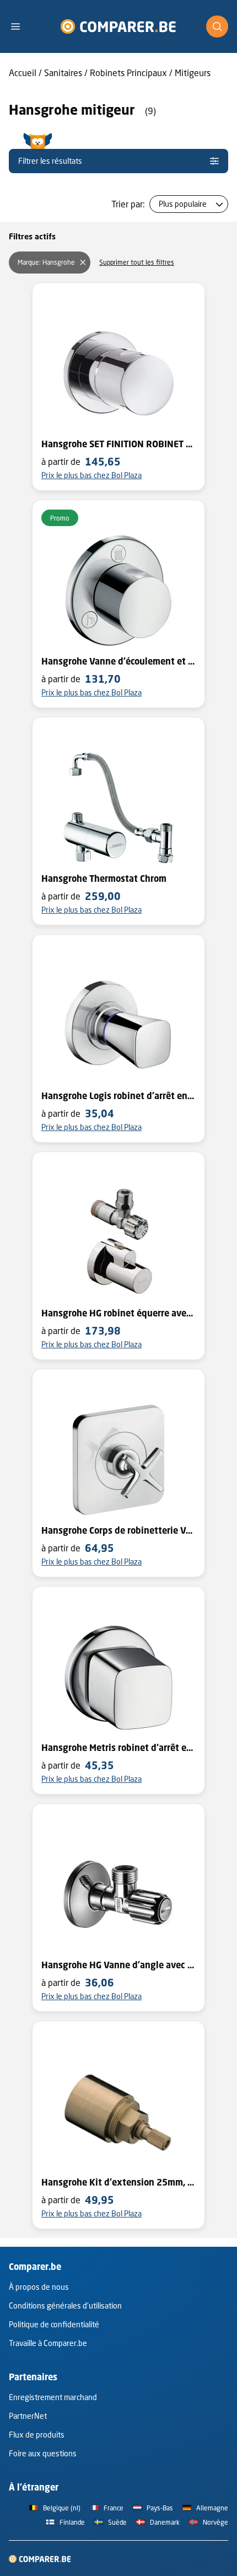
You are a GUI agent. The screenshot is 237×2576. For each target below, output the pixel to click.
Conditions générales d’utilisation (65, 2305)
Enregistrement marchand (53, 2397)
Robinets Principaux (128, 73)
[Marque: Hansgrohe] (83, 263)
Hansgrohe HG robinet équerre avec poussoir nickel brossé (118, 1313)
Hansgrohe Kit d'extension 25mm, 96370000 (118, 2182)
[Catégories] (20, 26)
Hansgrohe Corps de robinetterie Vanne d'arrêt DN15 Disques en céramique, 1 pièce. (118, 1530)
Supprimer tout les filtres (137, 262)
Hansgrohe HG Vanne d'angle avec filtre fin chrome (118, 1965)
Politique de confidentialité (54, 2324)
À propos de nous (39, 2287)
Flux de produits (37, 2435)
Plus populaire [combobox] (183, 204)
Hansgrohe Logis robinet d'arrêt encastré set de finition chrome (118, 1096)
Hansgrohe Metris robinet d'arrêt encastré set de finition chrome (118, 1748)
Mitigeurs (193, 73)
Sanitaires (63, 73)
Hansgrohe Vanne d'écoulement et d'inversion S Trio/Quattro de (118, 661)
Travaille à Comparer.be (48, 2343)
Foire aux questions (43, 2453)
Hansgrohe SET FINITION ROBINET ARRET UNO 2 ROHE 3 (118, 444)
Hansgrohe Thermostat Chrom (104, 879)
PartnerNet (28, 2416)
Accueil (23, 73)
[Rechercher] (217, 26)
